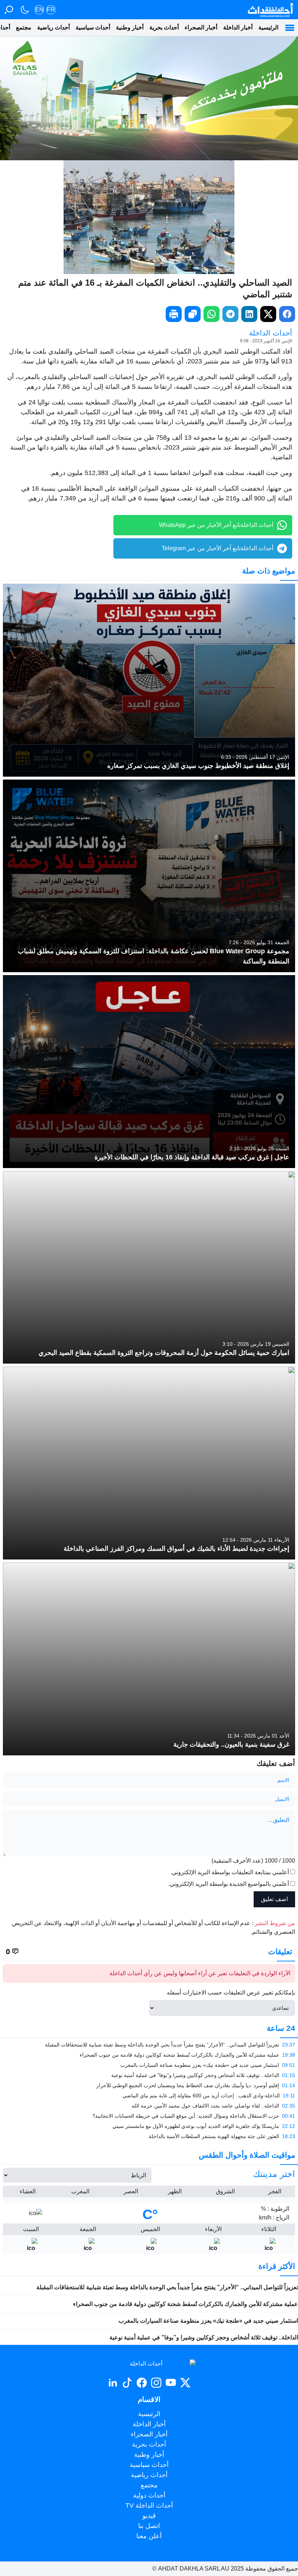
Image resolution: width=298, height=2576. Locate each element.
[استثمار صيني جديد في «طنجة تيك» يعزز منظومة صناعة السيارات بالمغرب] (149, 2065)
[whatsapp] (212, 314)
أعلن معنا (149, 2536)
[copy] (193, 314)
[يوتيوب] (171, 2383)
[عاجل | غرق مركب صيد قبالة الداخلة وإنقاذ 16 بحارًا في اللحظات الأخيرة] (149, 1072)
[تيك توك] (127, 2383)
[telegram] (230, 314)
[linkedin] (249, 314)
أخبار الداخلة (238, 27)
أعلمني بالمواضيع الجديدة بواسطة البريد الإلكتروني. (229, 1884)
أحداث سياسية (93, 27)
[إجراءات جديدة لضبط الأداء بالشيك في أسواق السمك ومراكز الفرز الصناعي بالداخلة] (149, 1463)
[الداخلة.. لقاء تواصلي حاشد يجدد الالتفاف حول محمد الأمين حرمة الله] (149, 2106)
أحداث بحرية (164, 27)
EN (39, 10)
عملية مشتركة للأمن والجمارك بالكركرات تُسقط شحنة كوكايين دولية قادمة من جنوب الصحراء (186, 2304)
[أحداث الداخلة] (270, 10)
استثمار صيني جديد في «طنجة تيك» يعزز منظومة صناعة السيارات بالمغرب (208, 2321)
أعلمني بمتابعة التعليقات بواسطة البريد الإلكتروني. (230, 1872)
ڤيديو (149, 2516)
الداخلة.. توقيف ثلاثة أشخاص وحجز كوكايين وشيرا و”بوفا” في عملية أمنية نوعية (204, 2337)
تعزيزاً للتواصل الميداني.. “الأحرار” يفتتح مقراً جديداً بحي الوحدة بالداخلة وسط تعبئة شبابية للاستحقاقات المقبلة (167, 2287)
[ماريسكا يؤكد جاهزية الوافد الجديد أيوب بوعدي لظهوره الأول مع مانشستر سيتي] (149, 2126)
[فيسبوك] (142, 2383)
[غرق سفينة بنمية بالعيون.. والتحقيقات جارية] (149, 1659)
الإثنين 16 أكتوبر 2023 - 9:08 (266, 341)
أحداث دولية (149, 2495)
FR (51, 10)
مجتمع (24, 27)
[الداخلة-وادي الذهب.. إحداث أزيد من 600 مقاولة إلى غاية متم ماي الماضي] (149, 2096)
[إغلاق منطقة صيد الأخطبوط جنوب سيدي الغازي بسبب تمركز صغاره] (149, 680)
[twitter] (268, 314)
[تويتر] (185, 2383)
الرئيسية (268, 27)
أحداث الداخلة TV (149, 2505)
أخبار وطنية (130, 27)
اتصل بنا (149, 2526)
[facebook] (287, 314)
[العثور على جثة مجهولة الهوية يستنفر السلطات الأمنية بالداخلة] (149, 2136)
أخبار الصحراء (201, 27)
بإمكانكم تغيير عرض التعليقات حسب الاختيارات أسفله (231, 1993)
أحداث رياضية (53, 27)
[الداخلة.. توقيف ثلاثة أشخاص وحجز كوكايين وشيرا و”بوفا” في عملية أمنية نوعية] (149, 2075)
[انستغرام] (156, 2383)
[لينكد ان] (113, 2383)
